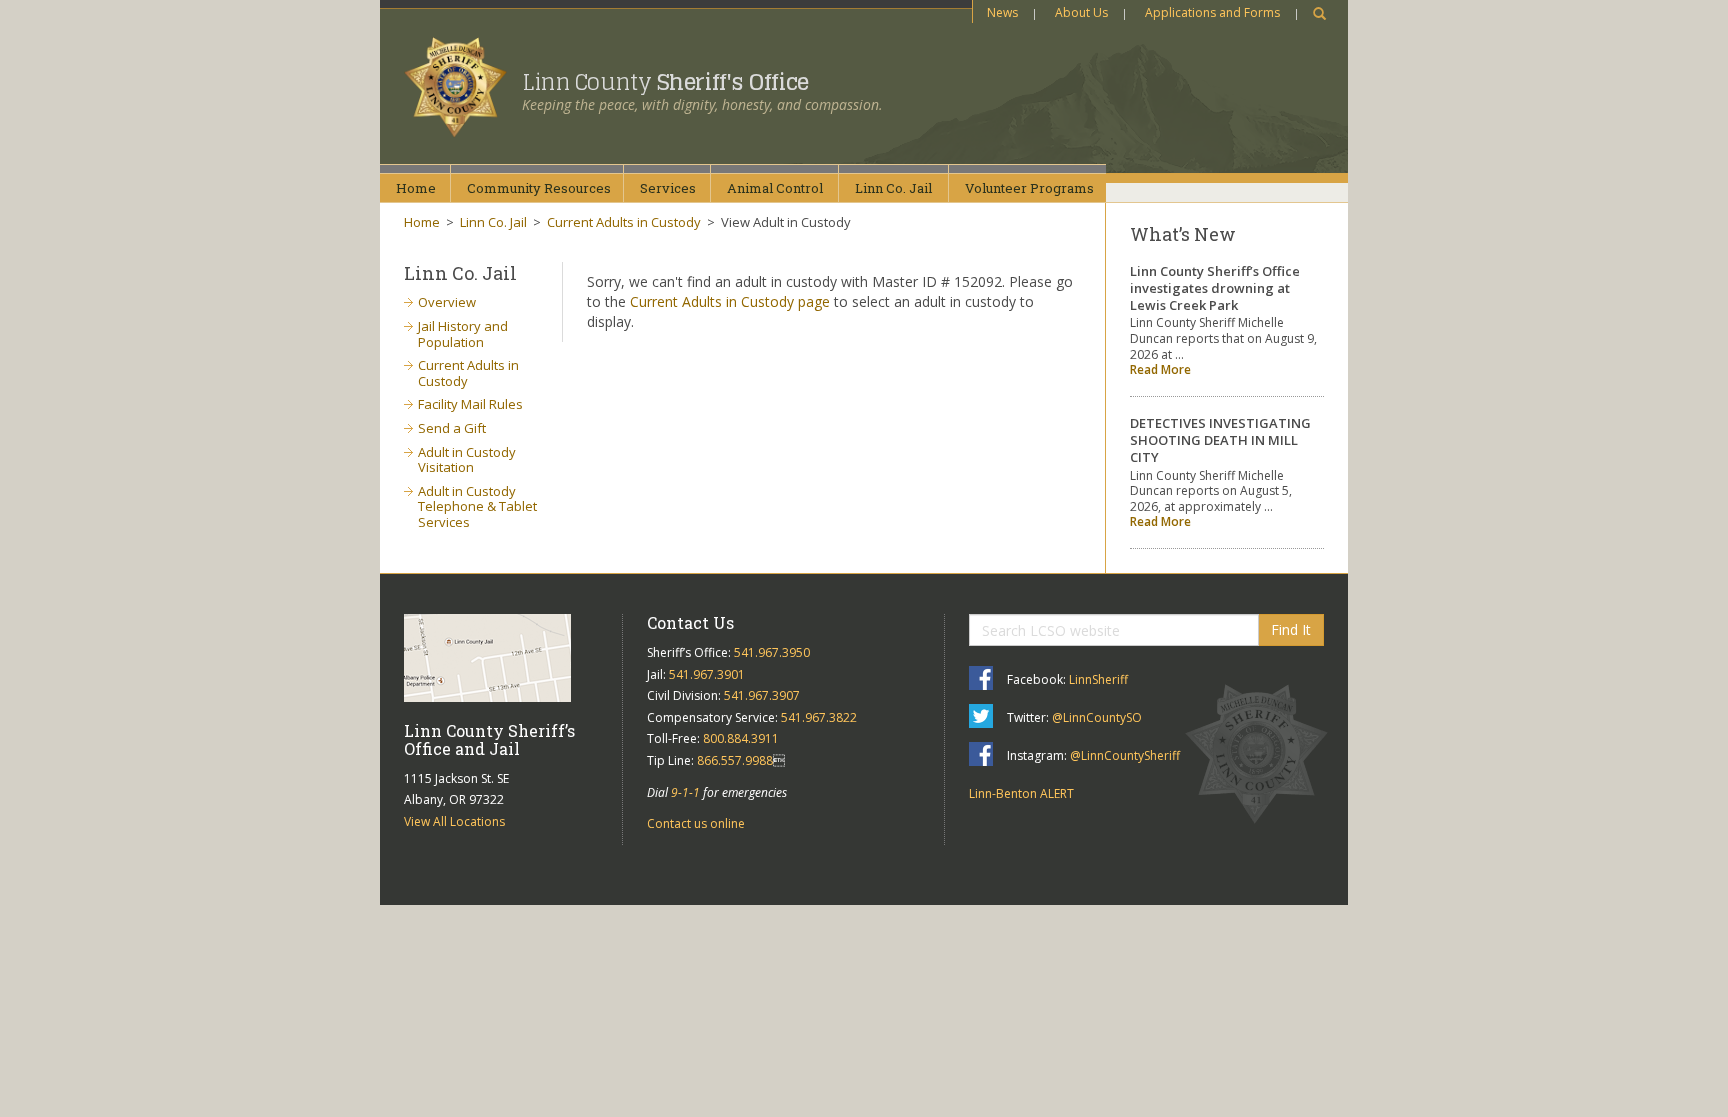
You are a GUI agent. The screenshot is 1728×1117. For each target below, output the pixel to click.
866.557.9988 (735, 760)
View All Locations (454, 821)
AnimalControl (775, 188)
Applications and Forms (1212, 12)
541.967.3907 (762, 695)
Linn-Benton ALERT (1021, 793)
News (1002, 12)
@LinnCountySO (1097, 717)
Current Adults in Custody (624, 222)
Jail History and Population (463, 334)
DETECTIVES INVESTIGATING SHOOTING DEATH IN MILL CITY (1220, 440)
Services (668, 188)
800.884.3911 (741, 738)
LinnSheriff (1098, 679)
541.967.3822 (819, 717)
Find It (1291, 629)
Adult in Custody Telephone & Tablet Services (477, 506)
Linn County (665, 82)
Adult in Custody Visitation (467, 460)
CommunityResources (539, 188)
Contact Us (690, 622)
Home (416, 188)
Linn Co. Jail (493, 222)
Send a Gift (452, 428)
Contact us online (696, 823)
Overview (447, 302)
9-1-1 (685, 792)
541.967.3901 (707, 674)
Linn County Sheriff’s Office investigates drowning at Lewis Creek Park (1215, 288)
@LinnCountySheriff (1125, 755)
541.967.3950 (772, 652)
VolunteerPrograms (1029, 188)
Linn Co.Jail (893, 188)
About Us (1081, 12)
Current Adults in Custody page (730, 301)
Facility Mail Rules (470, 404)
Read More (1160, 369)
